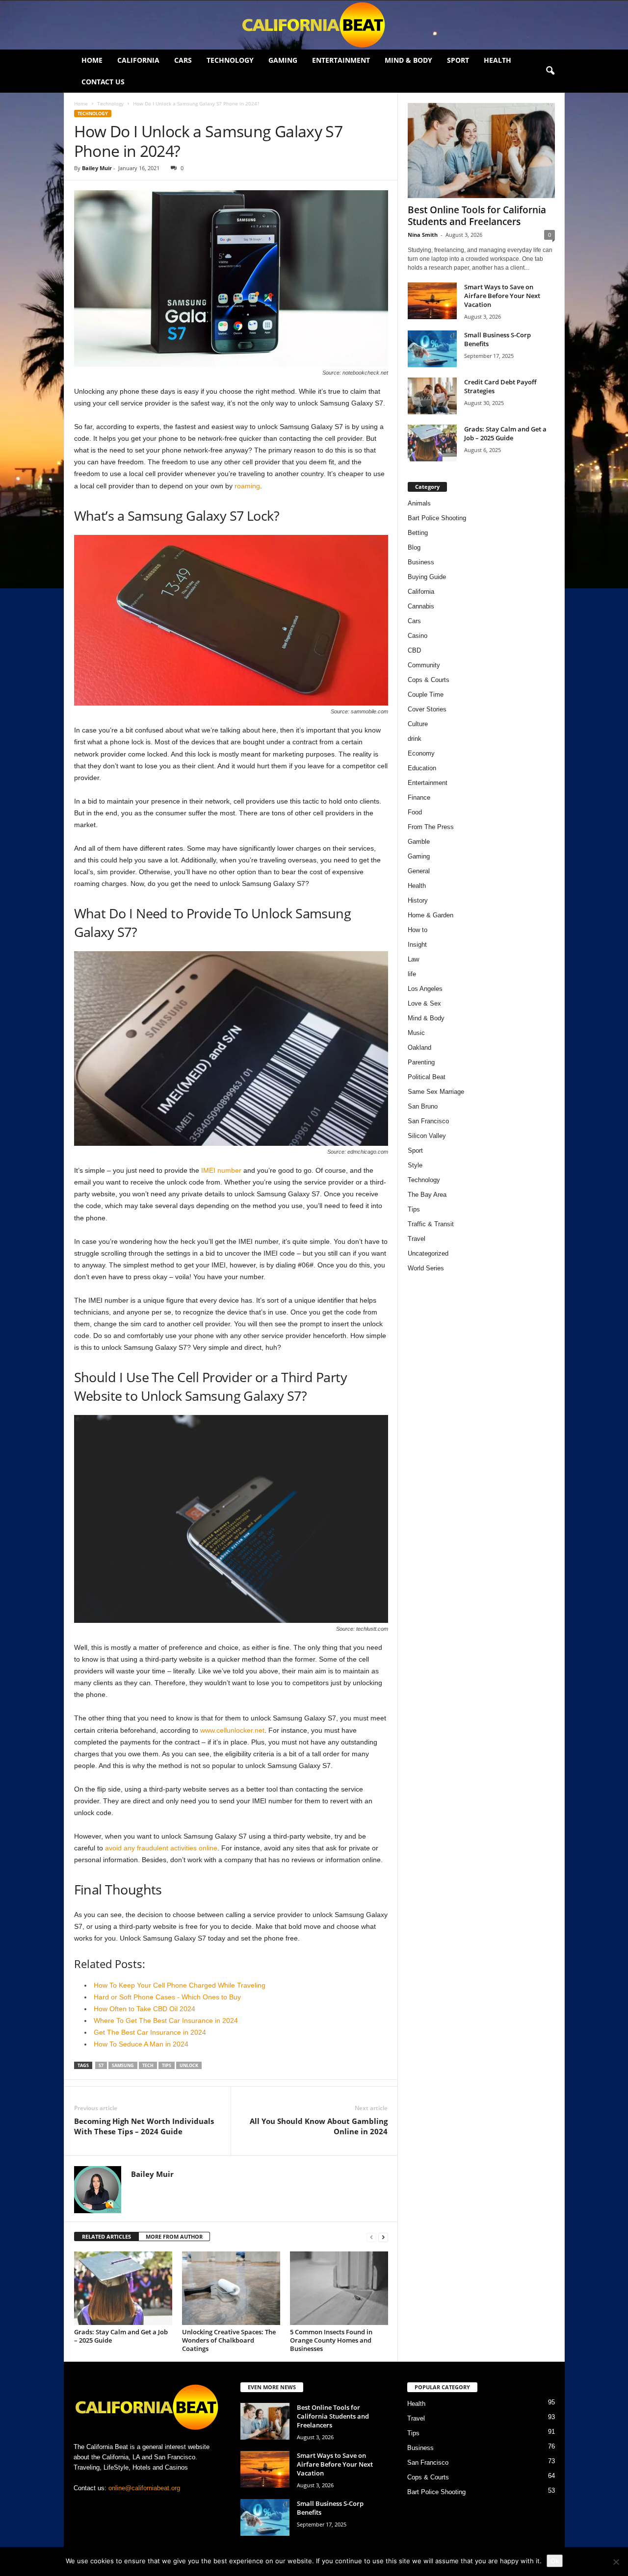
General (419, 871)
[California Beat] (314, 25)
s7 (101, 2065)
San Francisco (428, 1121)
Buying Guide (427, 577)
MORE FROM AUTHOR (174, 2236)
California (138, 60)
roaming (247, 486)
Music (416, 1033)
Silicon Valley (427, 1136)
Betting (418, 533)
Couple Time (426, 695)
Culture (418, 724)
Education (422, 768)
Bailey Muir (97, 168)
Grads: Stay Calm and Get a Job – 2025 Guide (121, 2336)
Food (415, 812)
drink (415, 739)
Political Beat (427, 1077)
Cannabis (421, 606)
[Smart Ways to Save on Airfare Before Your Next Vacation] (432, 301)
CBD (414, 650)
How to (418, 930)
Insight (417, 945)
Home (92, 60)
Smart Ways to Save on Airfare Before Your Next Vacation (502, 296)
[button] (550, 71)
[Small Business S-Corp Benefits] (432, 349)
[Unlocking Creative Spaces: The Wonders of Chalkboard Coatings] (231, 2288)
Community (424, 665)
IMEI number (221, 1170)
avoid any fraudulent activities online (161, 1848)
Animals (419, 503)
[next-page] (383, 2237)
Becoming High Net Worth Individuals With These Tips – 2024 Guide (144, 2126)
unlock (189, 2065)
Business (421, 562)
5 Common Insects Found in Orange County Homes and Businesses (331, 2340)
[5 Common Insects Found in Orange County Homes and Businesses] (339, 2288)
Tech (148, 2065)
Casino (418, 636)
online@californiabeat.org (144, 2488)
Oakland (419, 1048)
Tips (167, 2065)
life (412, 974)
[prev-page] (371, 2237)
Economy (421, 753)
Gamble (419, 842)
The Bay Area (427, 1195)
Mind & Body (408, 60)
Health (497, 60)
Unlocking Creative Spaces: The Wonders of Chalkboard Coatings (229, 2340)
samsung (123, 2065)
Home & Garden (431, 915)
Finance (419, 797)
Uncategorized (428, 1253)
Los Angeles (425, 989)
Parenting (421, 1062)
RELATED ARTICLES (106, 2236)
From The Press (431, 827)
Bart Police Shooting (437, 518)
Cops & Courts (429, 680)
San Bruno (423, 1106)
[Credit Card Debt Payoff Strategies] (432, 396)
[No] (616, 2562)
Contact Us (103, 82)
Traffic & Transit (431, 1224)
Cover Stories (427, 709)
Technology (230, 60)
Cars (183, 60)
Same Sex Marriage (436, 1092)
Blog (414, 547)
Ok (555, 2561)
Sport (458, 60)
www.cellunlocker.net (232, 1730)
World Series (426, 1268)
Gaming (283, 60)
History (418, 900)
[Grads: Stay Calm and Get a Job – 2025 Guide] (123, 2288)
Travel (417, 1239)
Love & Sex (424, 1003)
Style (415, 1165)
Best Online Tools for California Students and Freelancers (477, 216)
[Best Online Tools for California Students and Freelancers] (481, 151)
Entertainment (341, 60)
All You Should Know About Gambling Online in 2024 (319, 2126)
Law (413, 959)
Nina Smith (423, 235)
